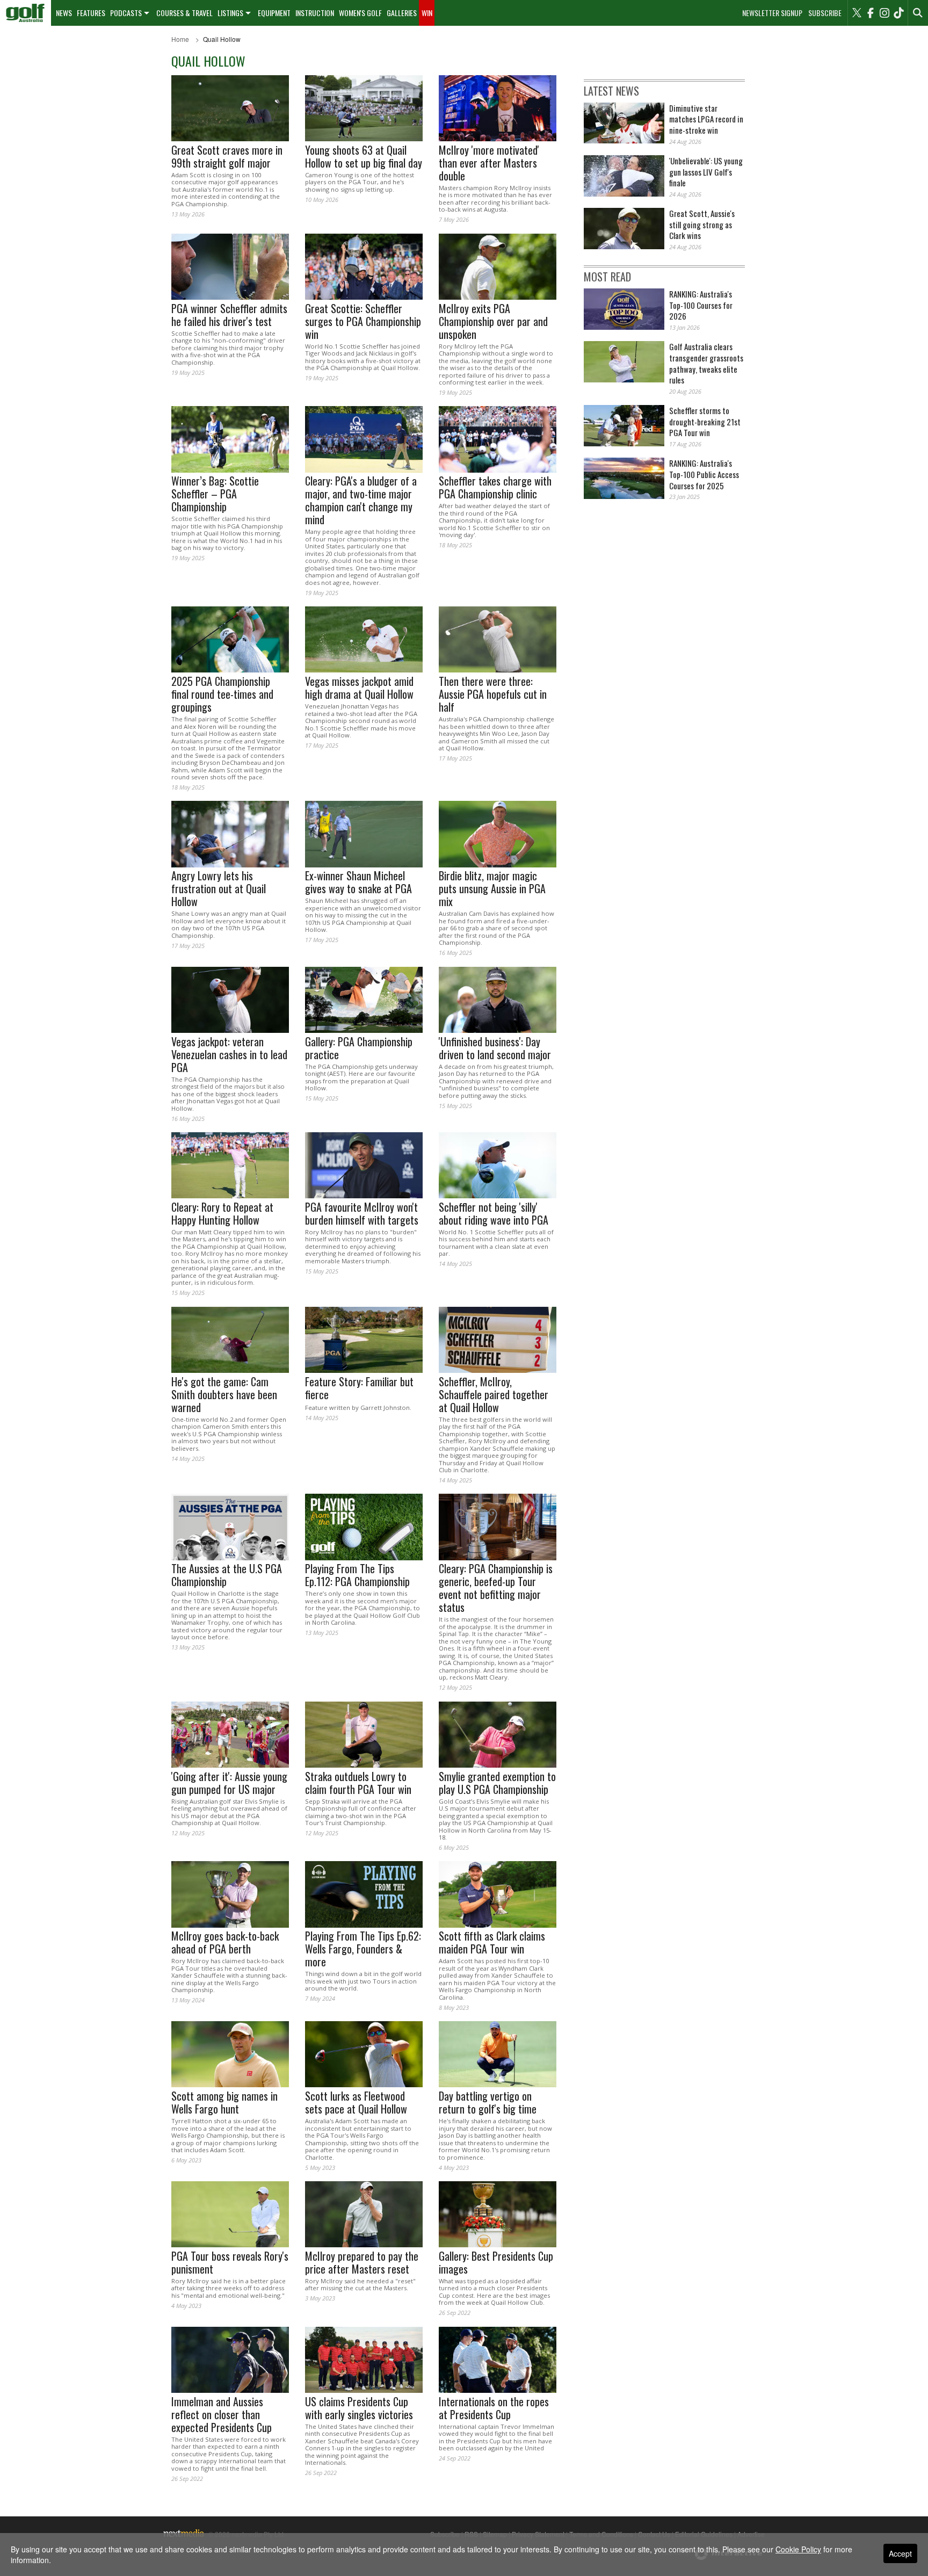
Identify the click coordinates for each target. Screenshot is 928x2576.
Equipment (274, 13)
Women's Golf (360, 13)
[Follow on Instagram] (885, 13)
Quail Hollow (222, 39)
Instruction (315, 13)
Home (180, 39)
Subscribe (825, 13)
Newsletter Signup (772, 13)
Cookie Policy (798, 2549)
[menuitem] (26, 13)
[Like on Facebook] (871, 13)
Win (427, 13)
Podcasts (126, 13)
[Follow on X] (857, 13)
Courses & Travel (184, 13)
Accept (900, 2553)
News (64, 13)
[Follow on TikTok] (898, 13)
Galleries (402, 13)
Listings (230, 13)
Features (91, 13)
